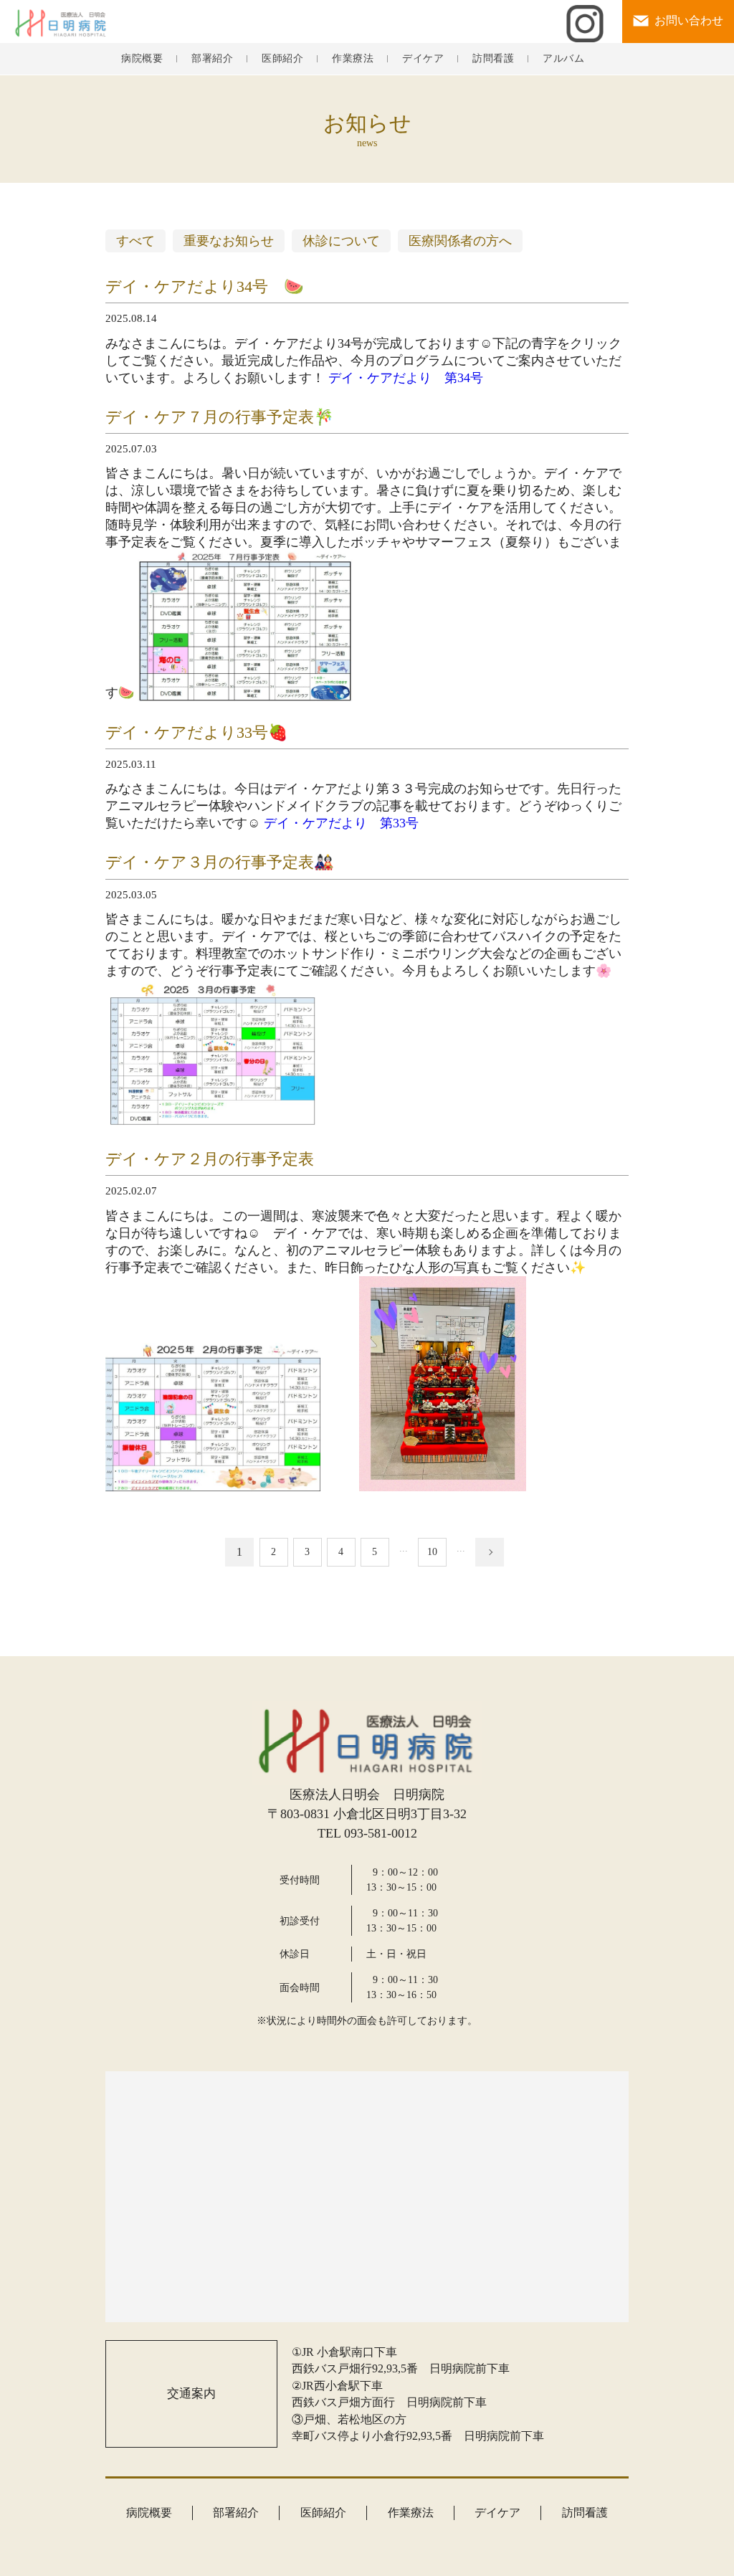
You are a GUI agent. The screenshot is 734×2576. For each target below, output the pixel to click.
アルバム (563, 59)
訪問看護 (493, 59)
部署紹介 (212, 59)
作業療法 (353, 59)
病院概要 (142, 59)
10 (432, 1552)
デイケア (423, 59)
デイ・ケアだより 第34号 (406, 378)
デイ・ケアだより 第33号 (341, 823)
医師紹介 (282, 59)
